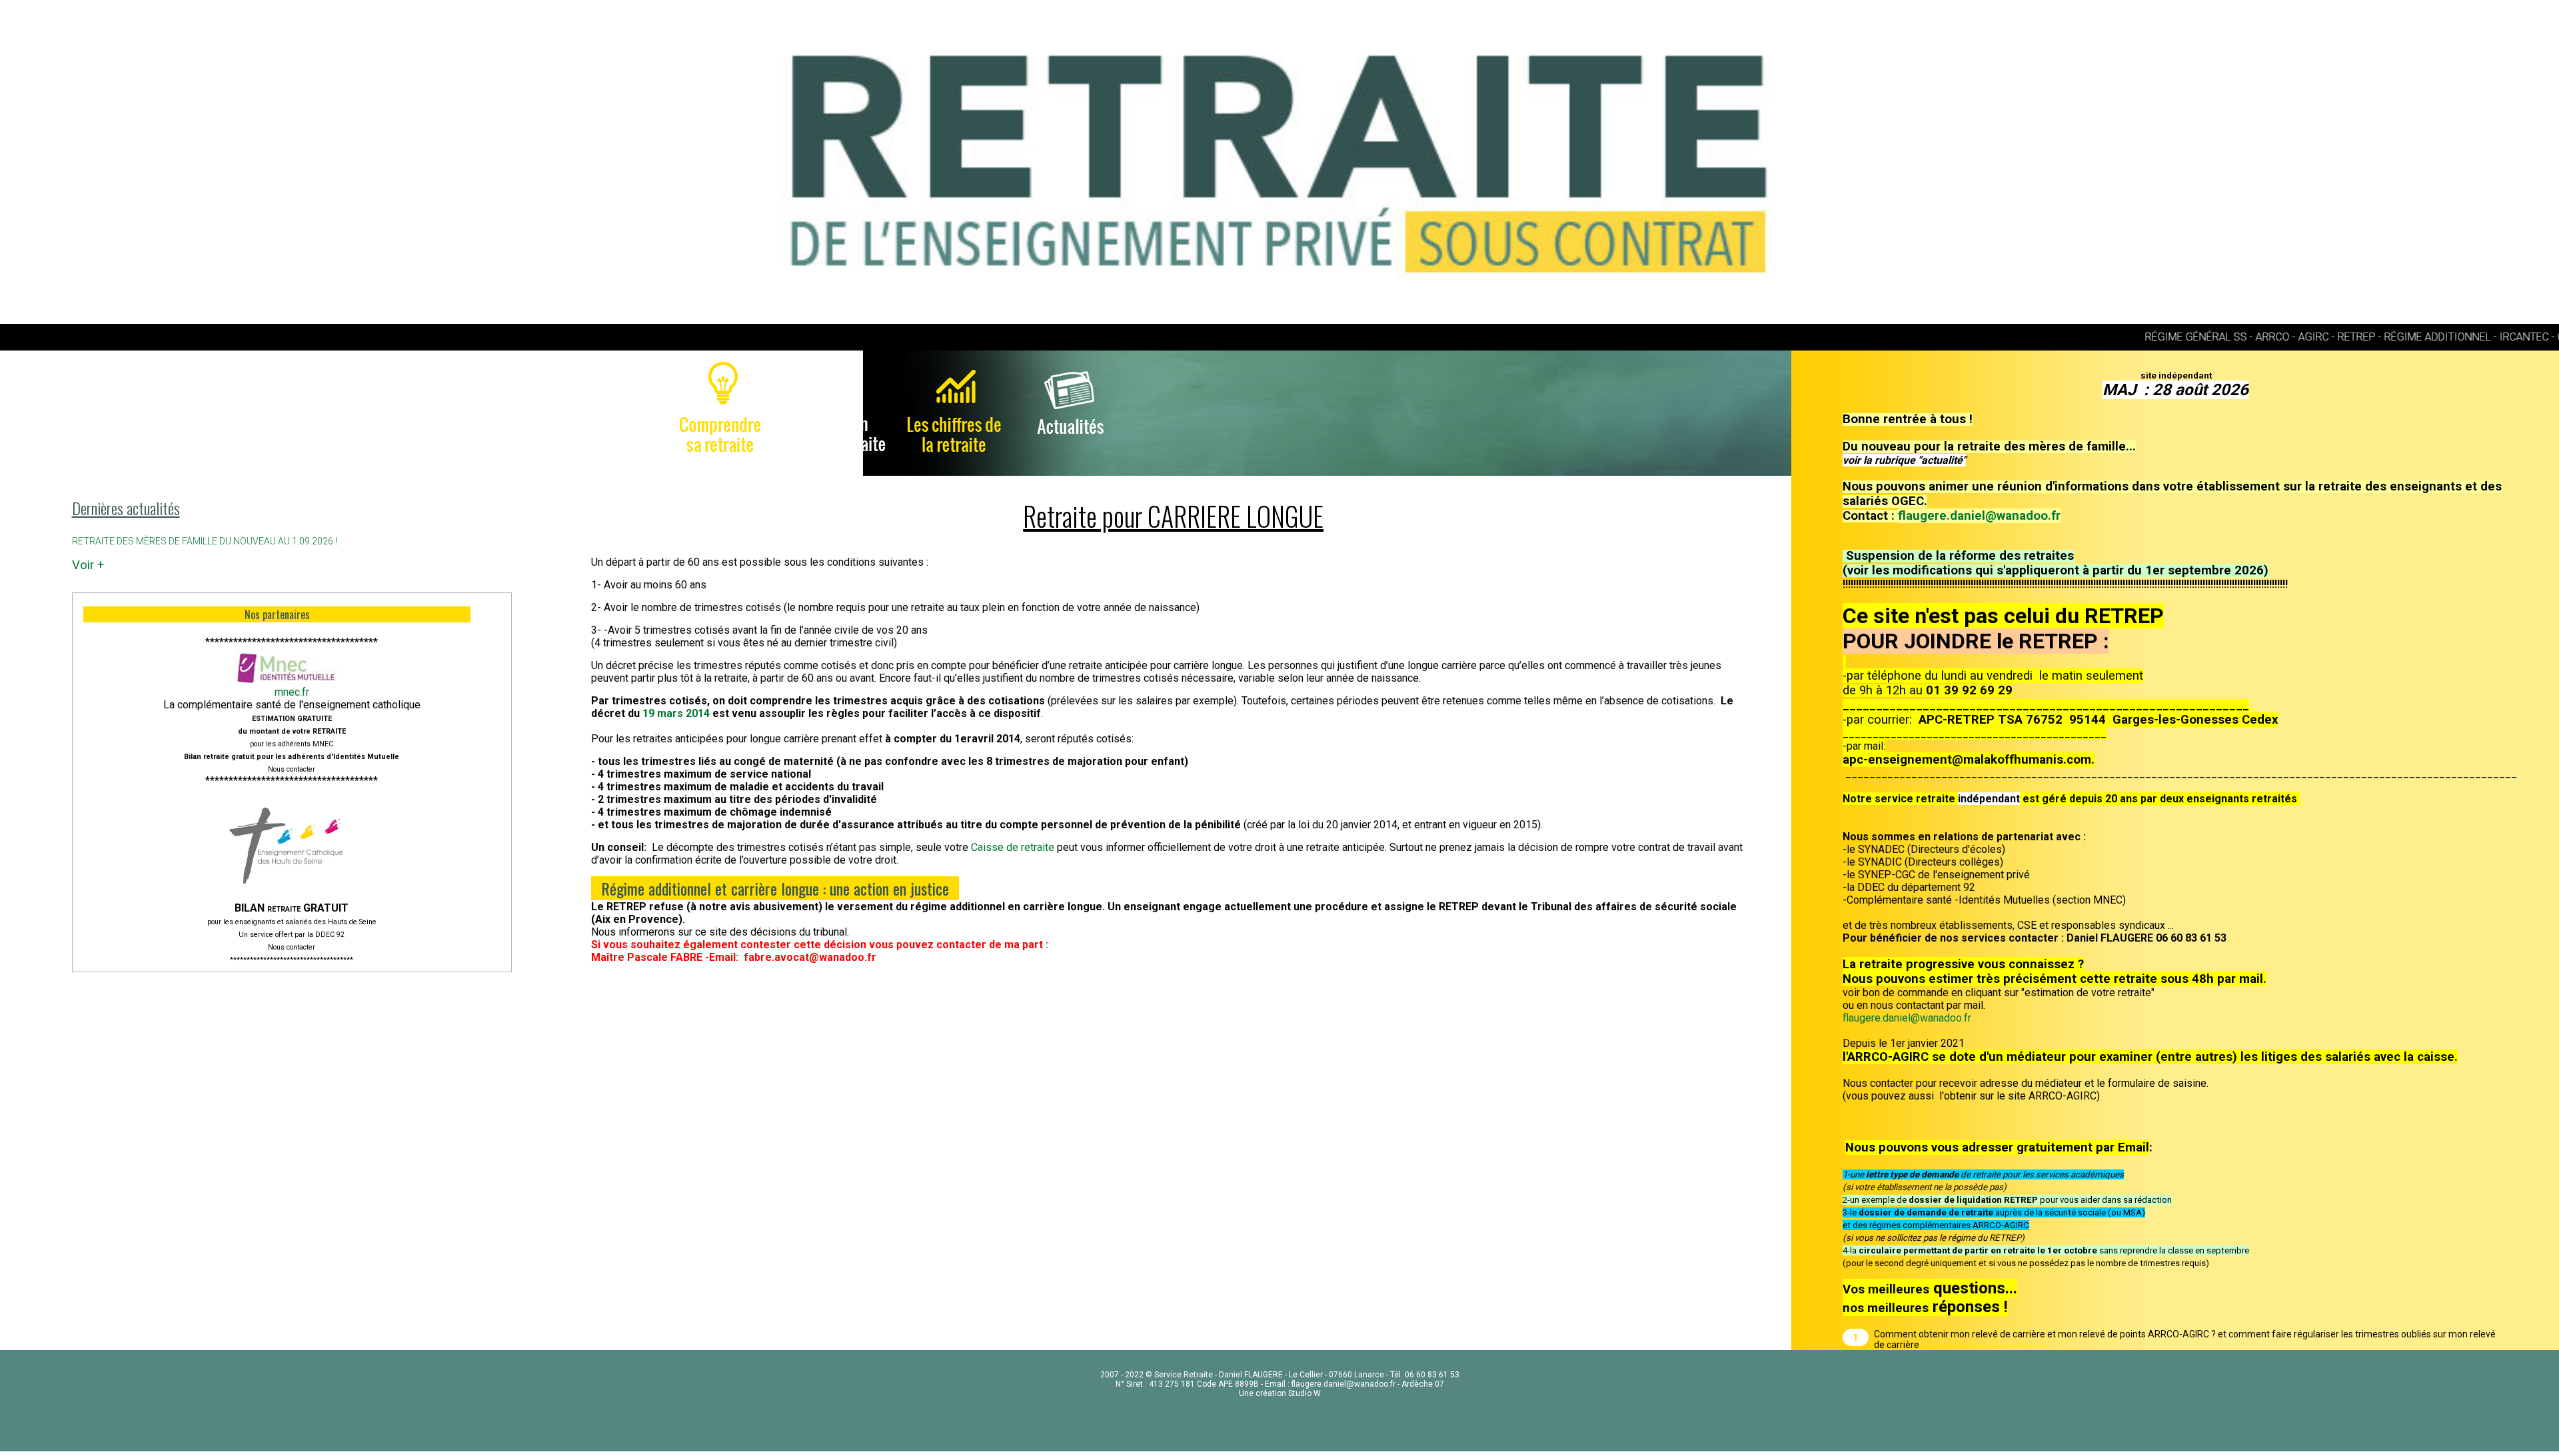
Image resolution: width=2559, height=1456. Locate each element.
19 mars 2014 (677, 713)
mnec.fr (292, 692)
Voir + (88, 565)
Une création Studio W (1280, 1393)
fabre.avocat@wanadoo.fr (810, 957)
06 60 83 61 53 (1432, 1375)
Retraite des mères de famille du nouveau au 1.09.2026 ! (205, 541)
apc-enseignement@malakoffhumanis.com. (1969, 760)
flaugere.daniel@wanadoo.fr (1979, 516)
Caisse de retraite (1013, 847)
